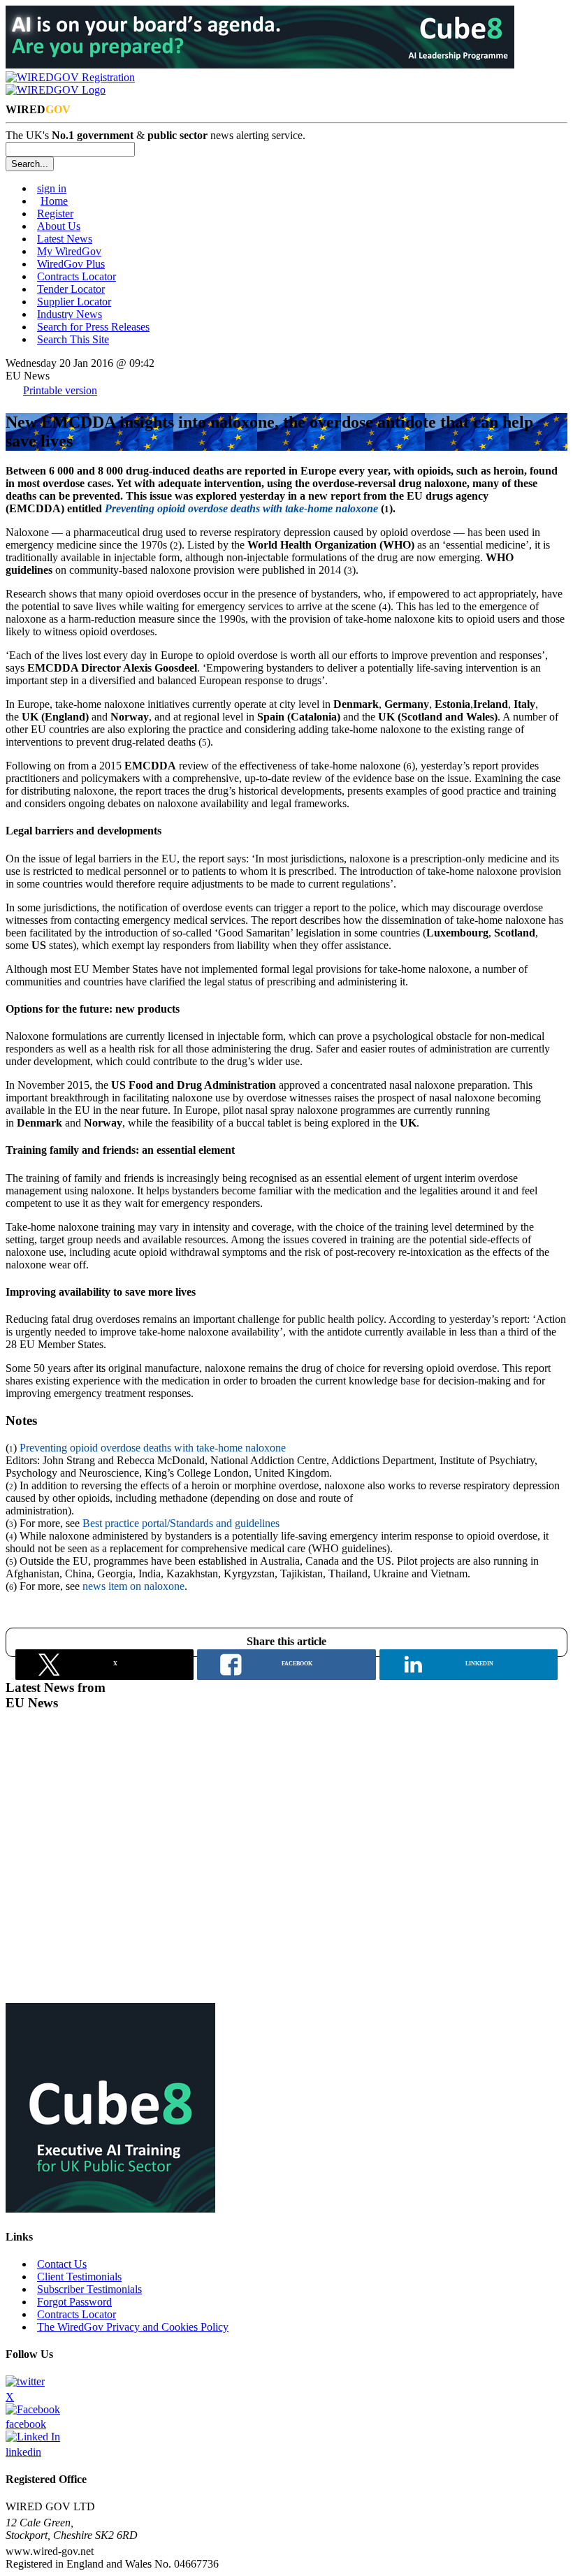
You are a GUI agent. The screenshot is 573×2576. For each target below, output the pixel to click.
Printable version (60, 390)
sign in (52, 188)
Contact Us (62, 2264)
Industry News (70, 314)
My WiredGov (69, 251)
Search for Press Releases (93, 327)
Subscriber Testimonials (89, 2289)
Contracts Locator (77, 276)
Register (55, 214)
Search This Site (73, 339)
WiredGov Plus (71, 264)
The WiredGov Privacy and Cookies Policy (133, 2327)
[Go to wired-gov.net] (56, 90)
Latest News (65, 239)
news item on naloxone (133, 1586)
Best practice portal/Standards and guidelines (181, 1523)
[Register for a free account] (70, 77)
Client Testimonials (79, 2277)
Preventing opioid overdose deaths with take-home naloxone (153, 1448)
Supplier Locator (74, 302)
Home (54, 201)
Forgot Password (74, 2302)
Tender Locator (71, 289)
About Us (59, 226)
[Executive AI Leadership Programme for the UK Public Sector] (260, 65)
